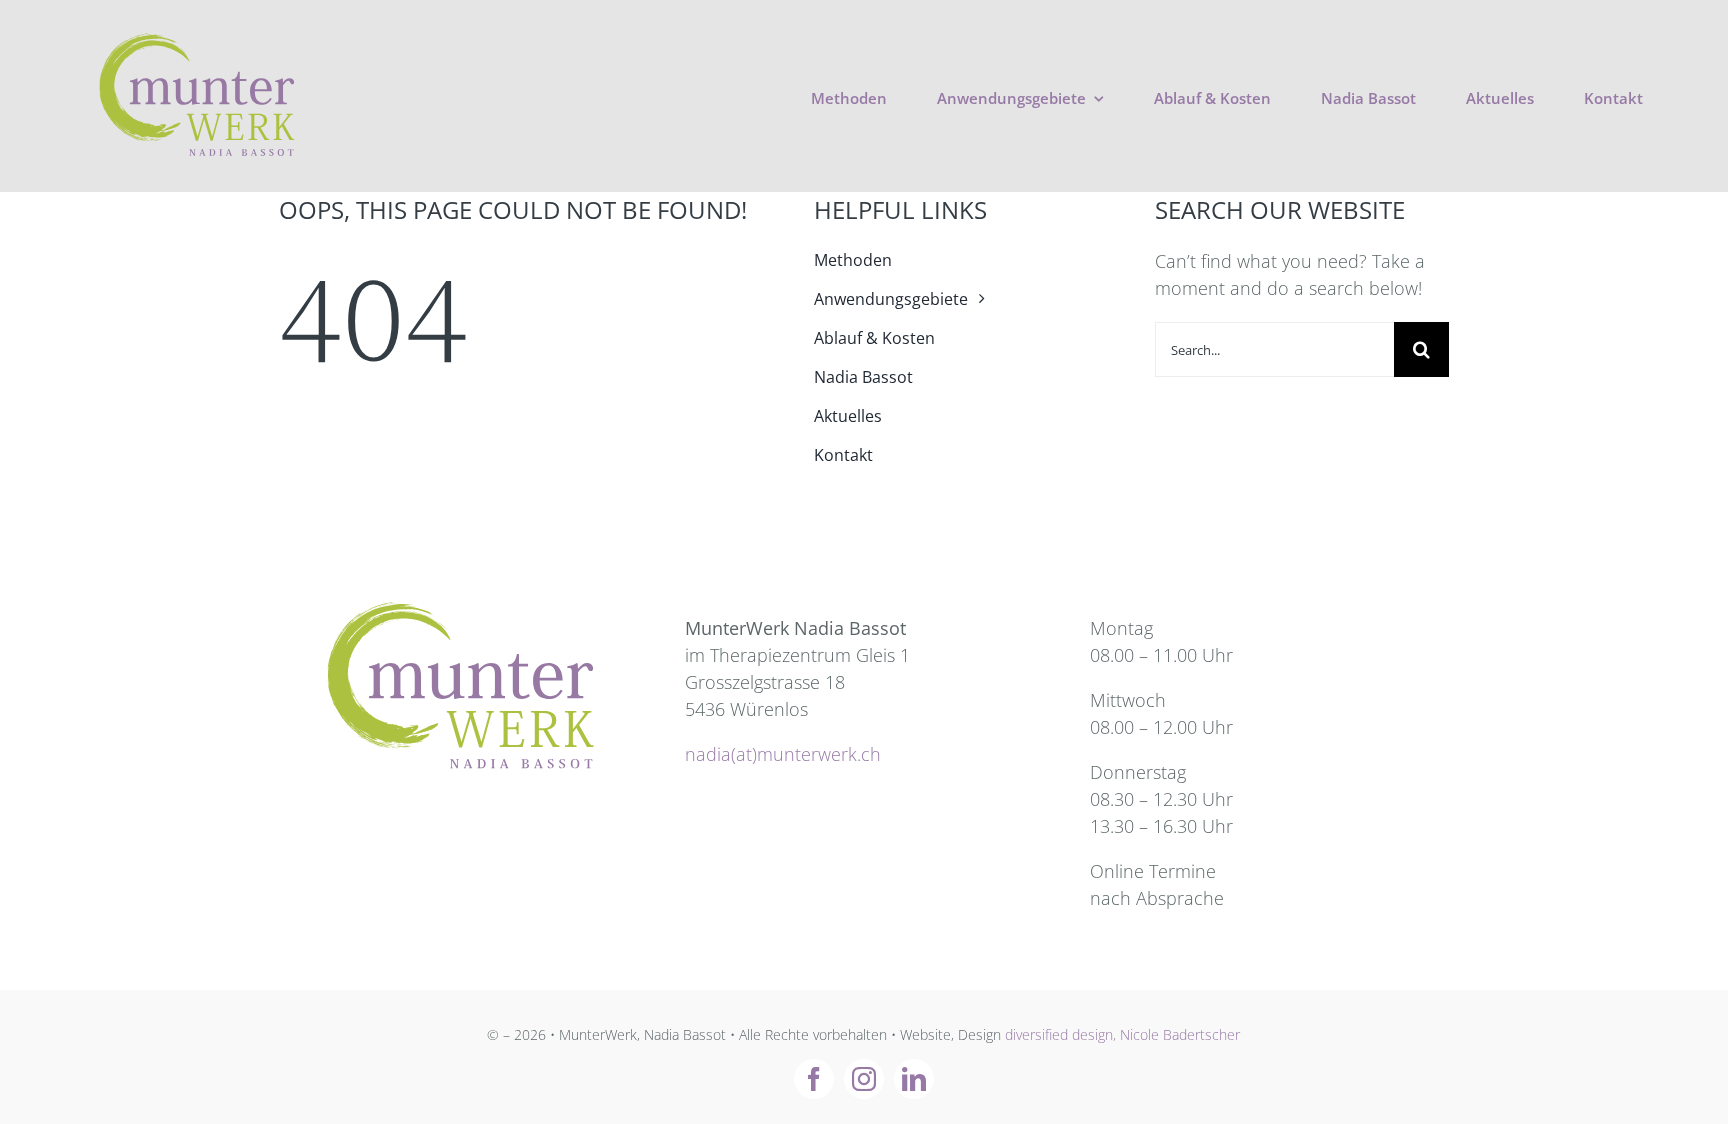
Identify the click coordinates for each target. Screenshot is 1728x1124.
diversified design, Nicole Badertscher (1122, 1034)
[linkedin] (914, 1079)
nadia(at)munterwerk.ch (783, 754)
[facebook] (814, 1079)
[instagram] (864, 1079)
